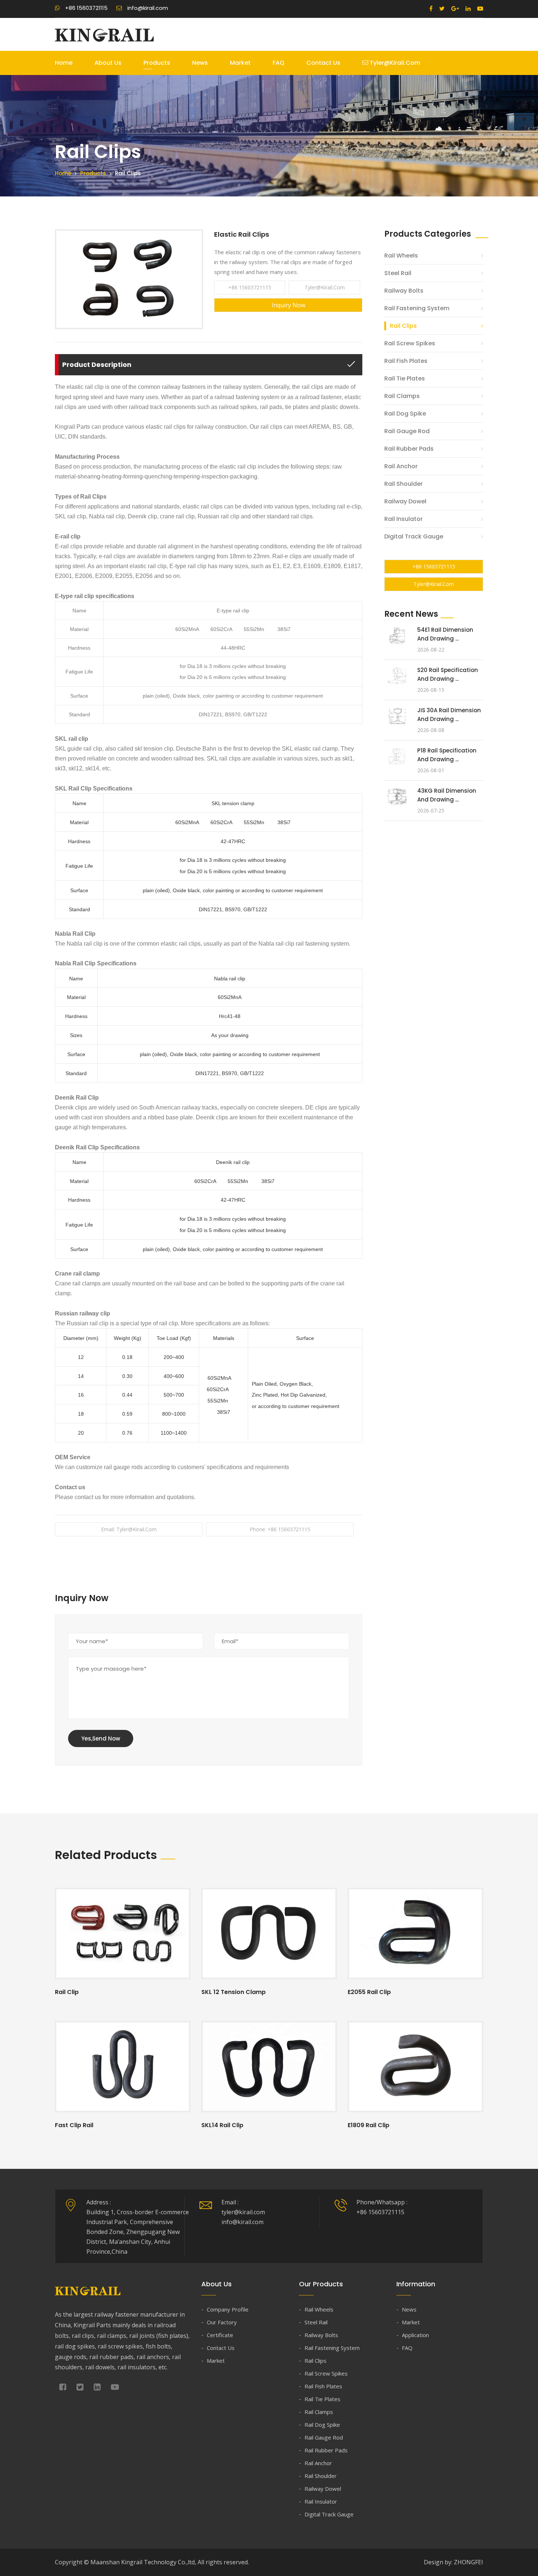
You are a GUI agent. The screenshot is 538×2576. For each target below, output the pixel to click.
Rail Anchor (401, 466)
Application (415, 2335)
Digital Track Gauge (414, 536)
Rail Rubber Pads (409, 449)
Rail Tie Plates (405, 378)
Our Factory (222, 2322)
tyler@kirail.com (394, 63)
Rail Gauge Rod (407, 431)
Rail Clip (67, 1992)
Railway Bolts (404, 291)
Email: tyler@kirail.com (129, 1529)
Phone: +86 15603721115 (280, 1529)
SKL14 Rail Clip (222, 2125)
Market (240, 63)
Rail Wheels (401, 256)
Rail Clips (403, 326)
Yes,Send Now (101, 1738)
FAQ (279, 63)
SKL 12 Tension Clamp (233, 1992)
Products (157, 63)
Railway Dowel (405, 501)
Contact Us (323, 63)
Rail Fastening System (417, 308)
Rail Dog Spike (405, 414)
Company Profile (228, 2309)
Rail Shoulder (403, 484)
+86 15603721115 (250, 287)
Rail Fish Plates (406, 361)
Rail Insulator (403, 519)
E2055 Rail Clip (369, 1992)
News (200, 63)
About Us (108, 63)
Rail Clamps (402, 396)
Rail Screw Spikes (410, 343)
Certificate (220, 2335)
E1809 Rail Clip (369, 2125)
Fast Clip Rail (74, 2125)
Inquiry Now (288, 305)
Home (64, 63)
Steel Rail (398, 273)
